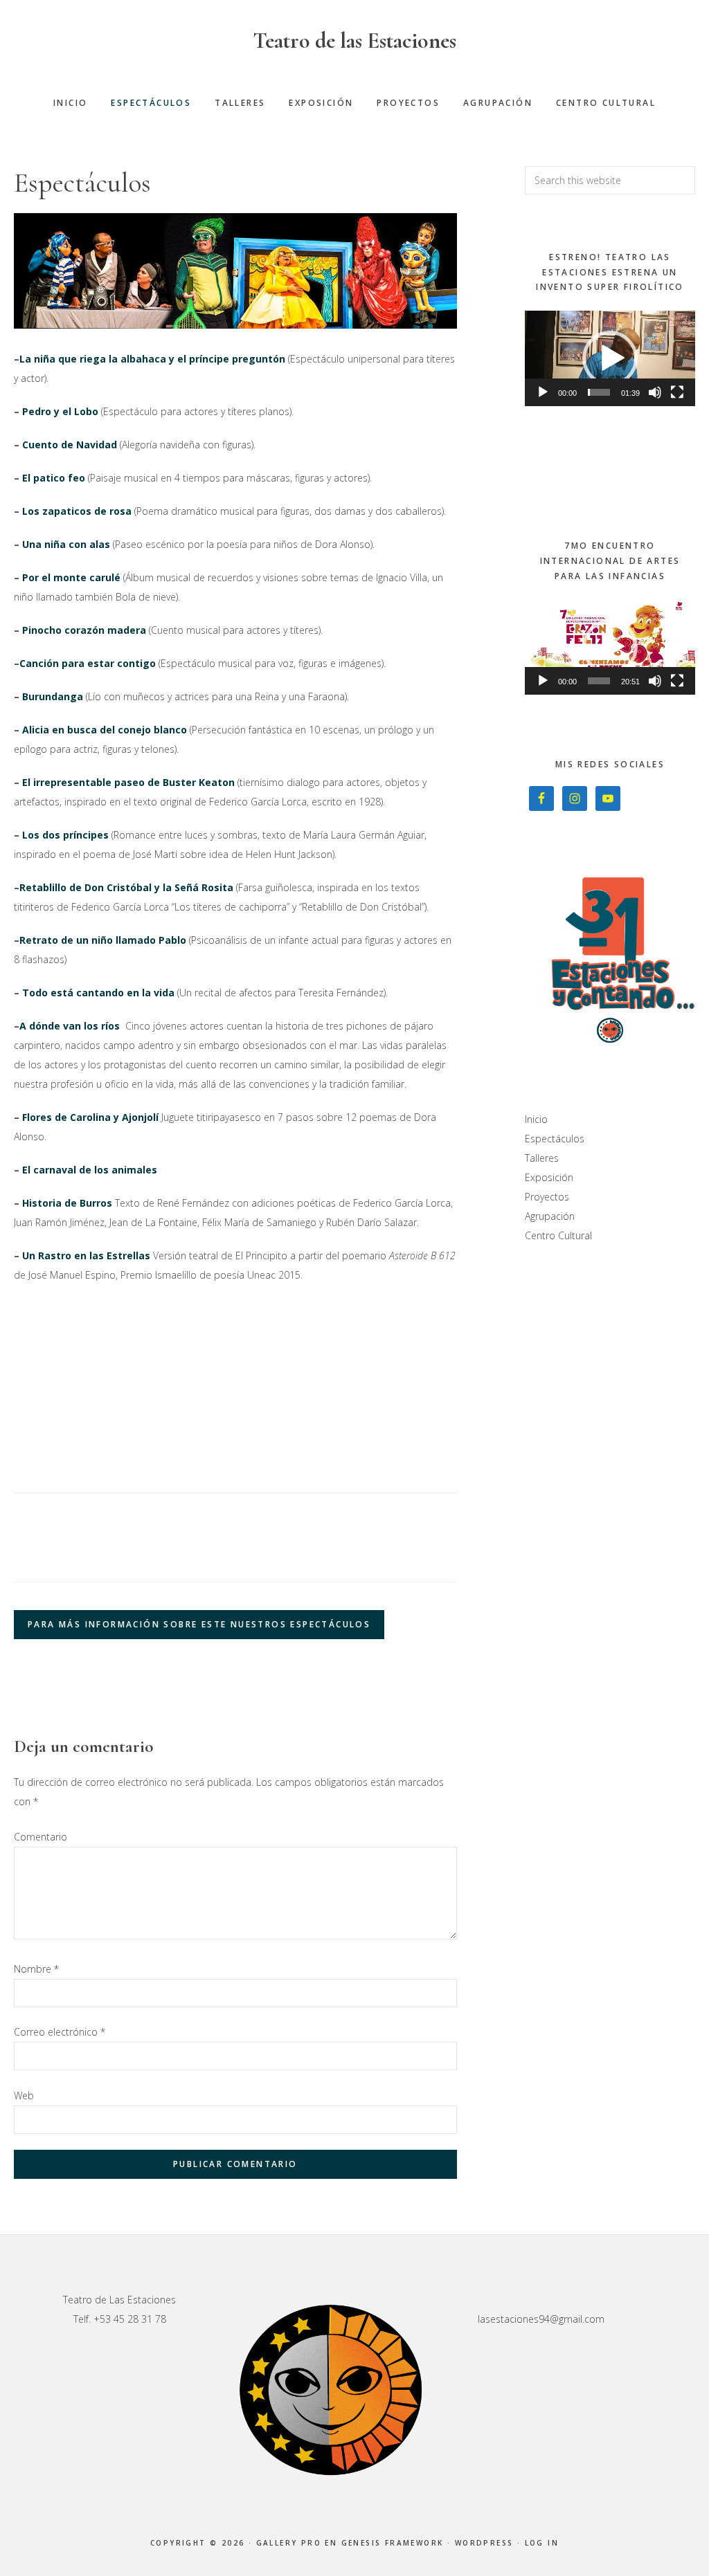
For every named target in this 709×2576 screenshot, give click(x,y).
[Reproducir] (543, 392)
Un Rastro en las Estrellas (86, 1255)
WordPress (484, 2543)
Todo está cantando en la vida (98, 993)
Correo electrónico (60, 2032)
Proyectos (547, 1197)
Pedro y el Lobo (60, 411)
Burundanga (53, 696)
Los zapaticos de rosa (77, 511)
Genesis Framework (393, 2543)
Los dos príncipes (65, 835)
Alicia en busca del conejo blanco (105, 730)
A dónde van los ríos (70, 1026)
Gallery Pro (289, 2543)
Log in (542, 2543)
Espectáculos (555, 1139)
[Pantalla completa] (677, 392)
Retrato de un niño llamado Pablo (103, 940)
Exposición (549, 1177)
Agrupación (550, 1216)
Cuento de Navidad (70, 445)
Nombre (36, 1969)
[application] (610, 358)
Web (24, 2095)
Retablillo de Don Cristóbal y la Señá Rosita (126, 887)
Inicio (536, 1119)
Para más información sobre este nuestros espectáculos (199, 1624)
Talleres (542, 1158)
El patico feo (54, 478)
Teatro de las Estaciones (354, 40)
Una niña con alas (66, 544)
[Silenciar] (655, 392)
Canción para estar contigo (88, 663)
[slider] (599, 392)
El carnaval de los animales (91, 1170)
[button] (610, 358)
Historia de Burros (67, 1203)
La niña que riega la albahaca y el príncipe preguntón (152, 359)
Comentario (41, 1837)
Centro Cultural (558, 1235)
